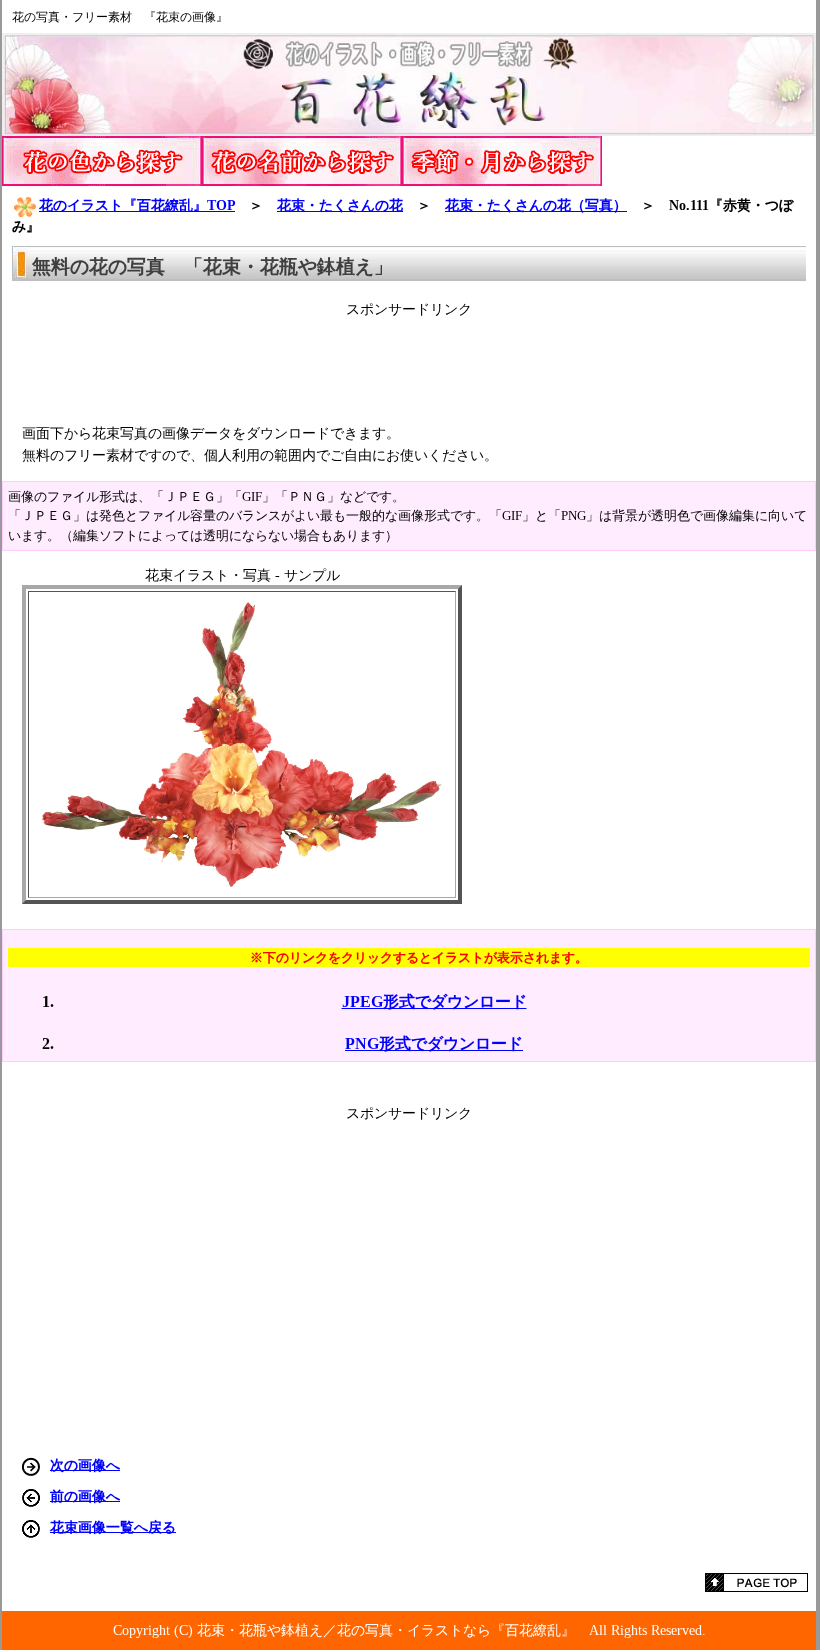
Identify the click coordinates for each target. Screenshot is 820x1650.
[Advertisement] (409, 364)
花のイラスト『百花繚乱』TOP (137, 205)
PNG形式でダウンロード (434, 1043)
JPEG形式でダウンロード (434, 1001)
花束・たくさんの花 (340, 205)
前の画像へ (85, 1495)
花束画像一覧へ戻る (113, 1526)
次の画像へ (85, 1464)
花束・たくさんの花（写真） (536, 205)
